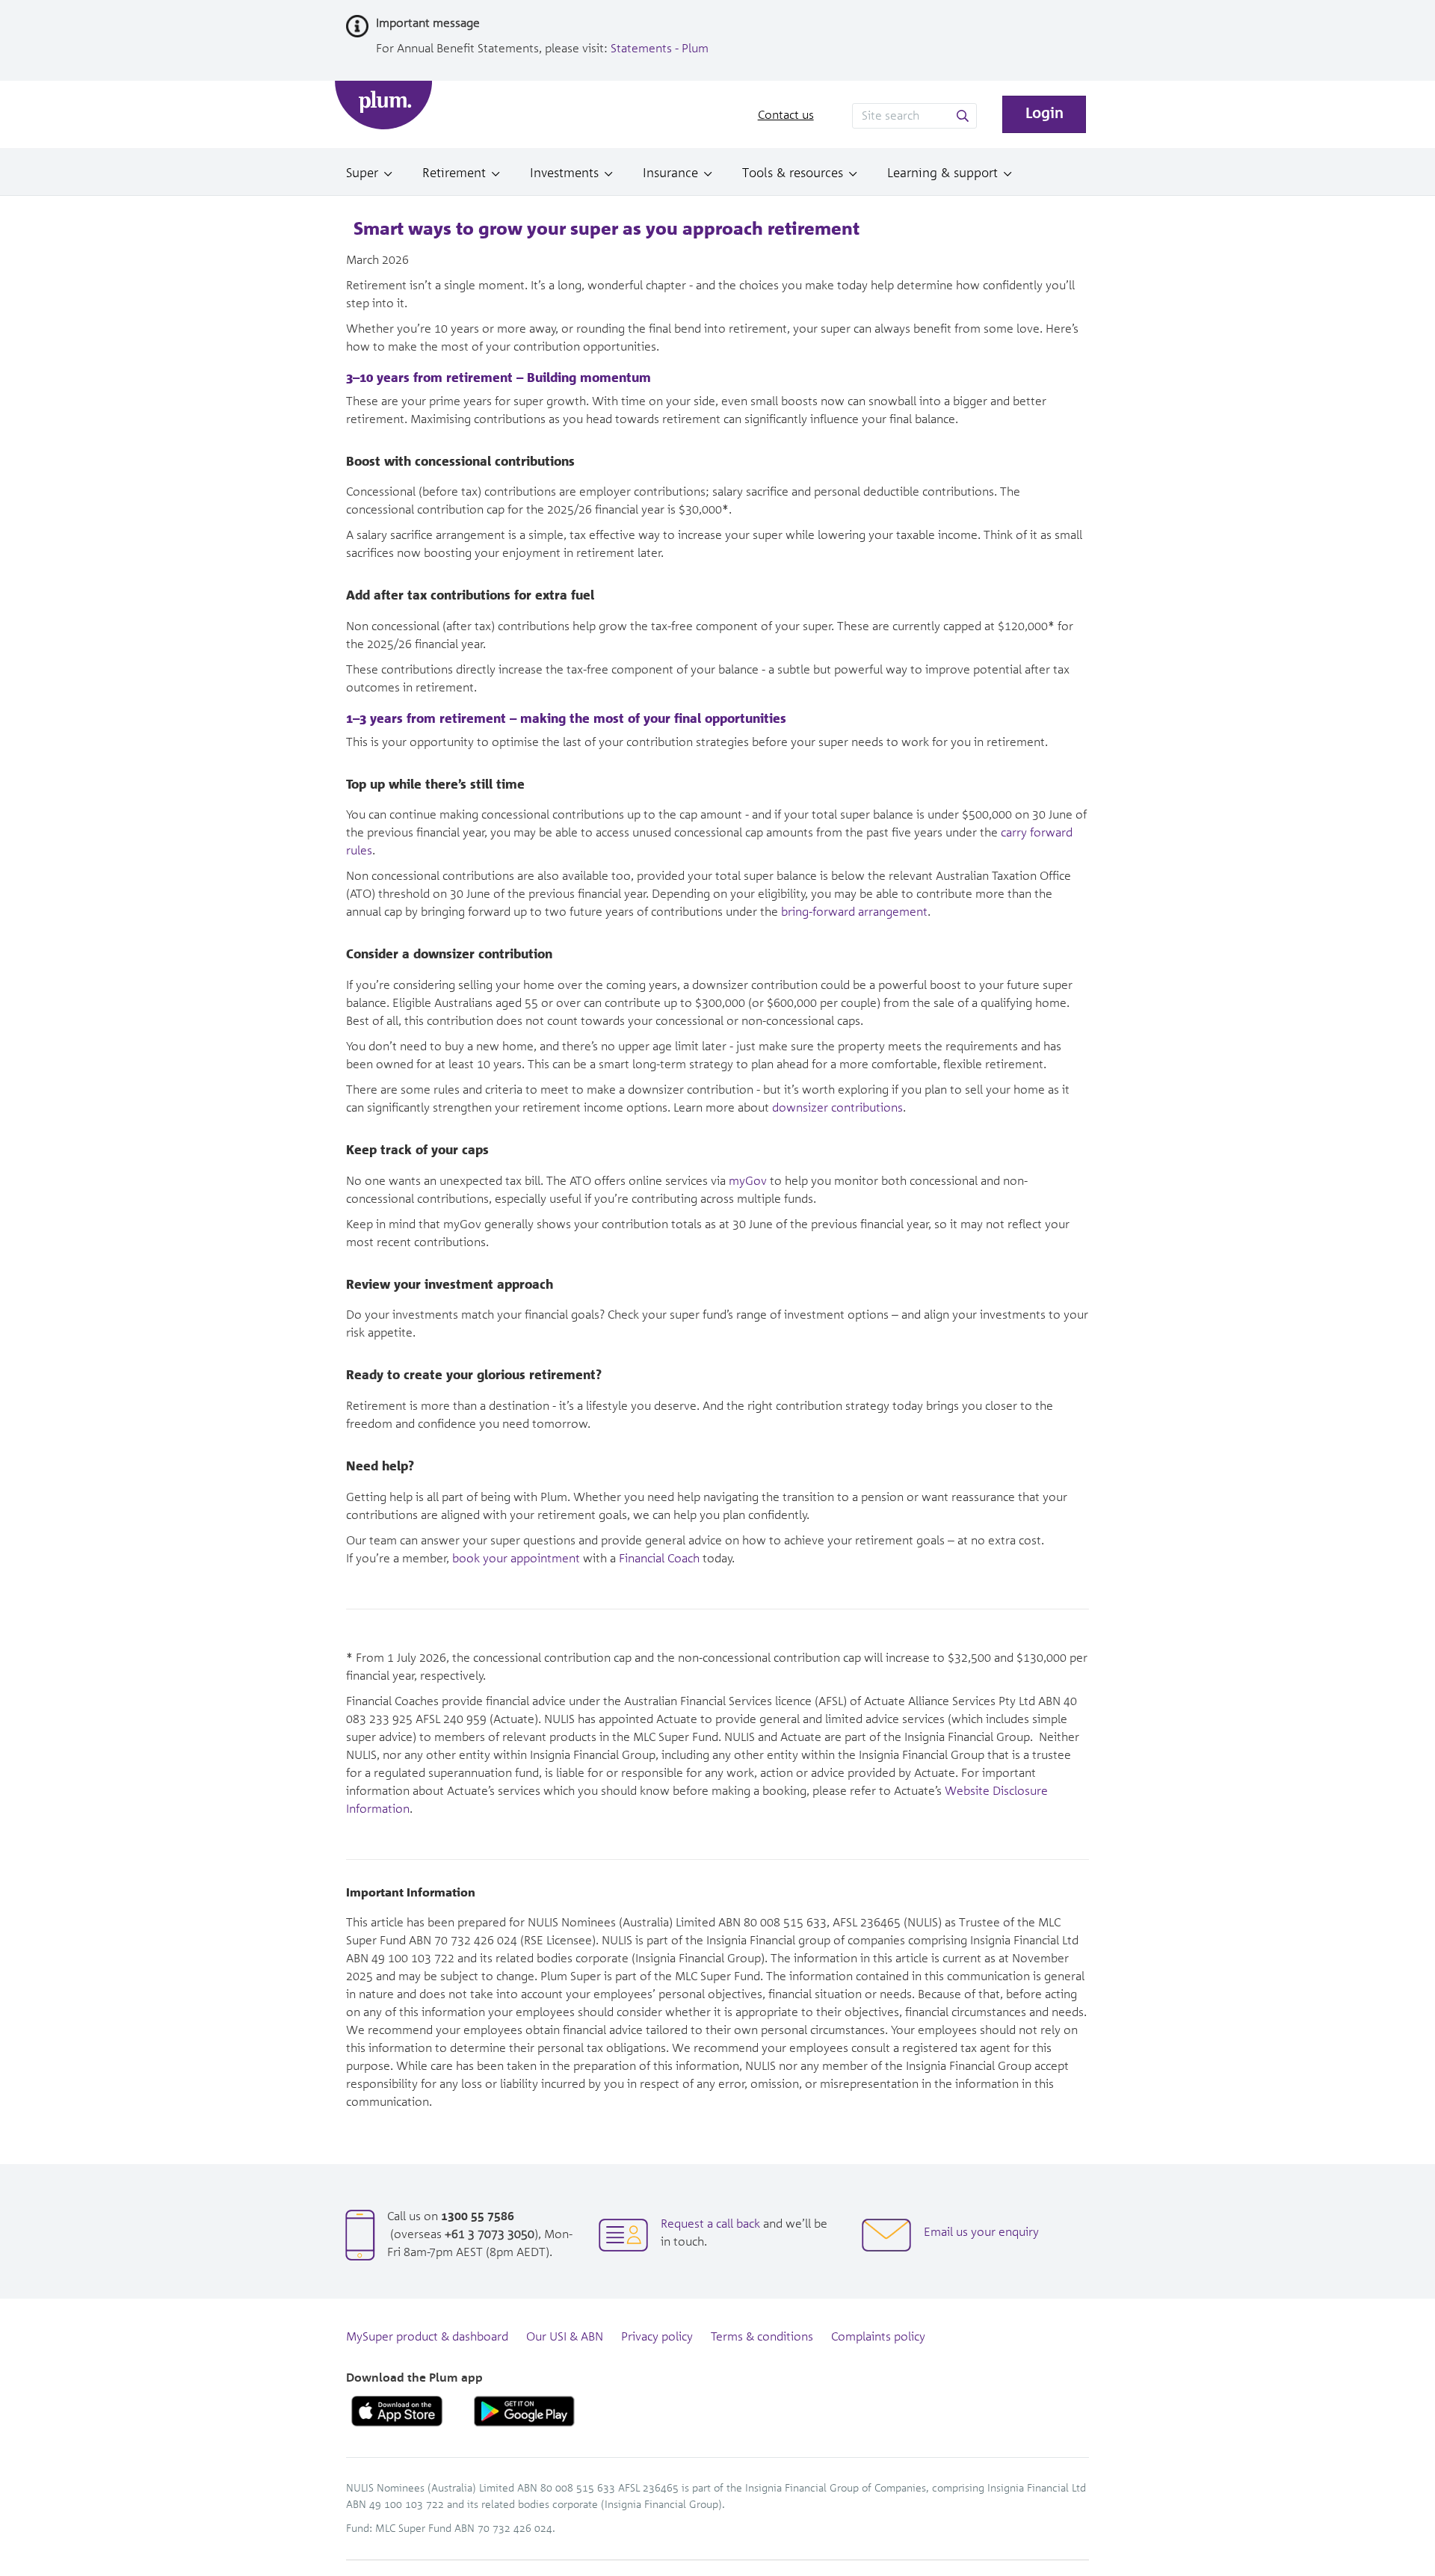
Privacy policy (657, 2337)
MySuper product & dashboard (427, 2337)
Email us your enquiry (981, 2233)
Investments (564, 173)
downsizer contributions (837, 1108)
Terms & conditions (762, 2337)
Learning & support (942, 173)
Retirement (454, 173)
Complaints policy (878, 2337)
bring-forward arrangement (854, 912)
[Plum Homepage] (383, 105)
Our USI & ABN (565, 2337)
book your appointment (516, 1559)
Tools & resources (793, 173)
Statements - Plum (660, 49)
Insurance (670, 173)
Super (362, 173)
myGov (748, 1181)
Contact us (786, 115)
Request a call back (710, 2224)
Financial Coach (659, 1559)
